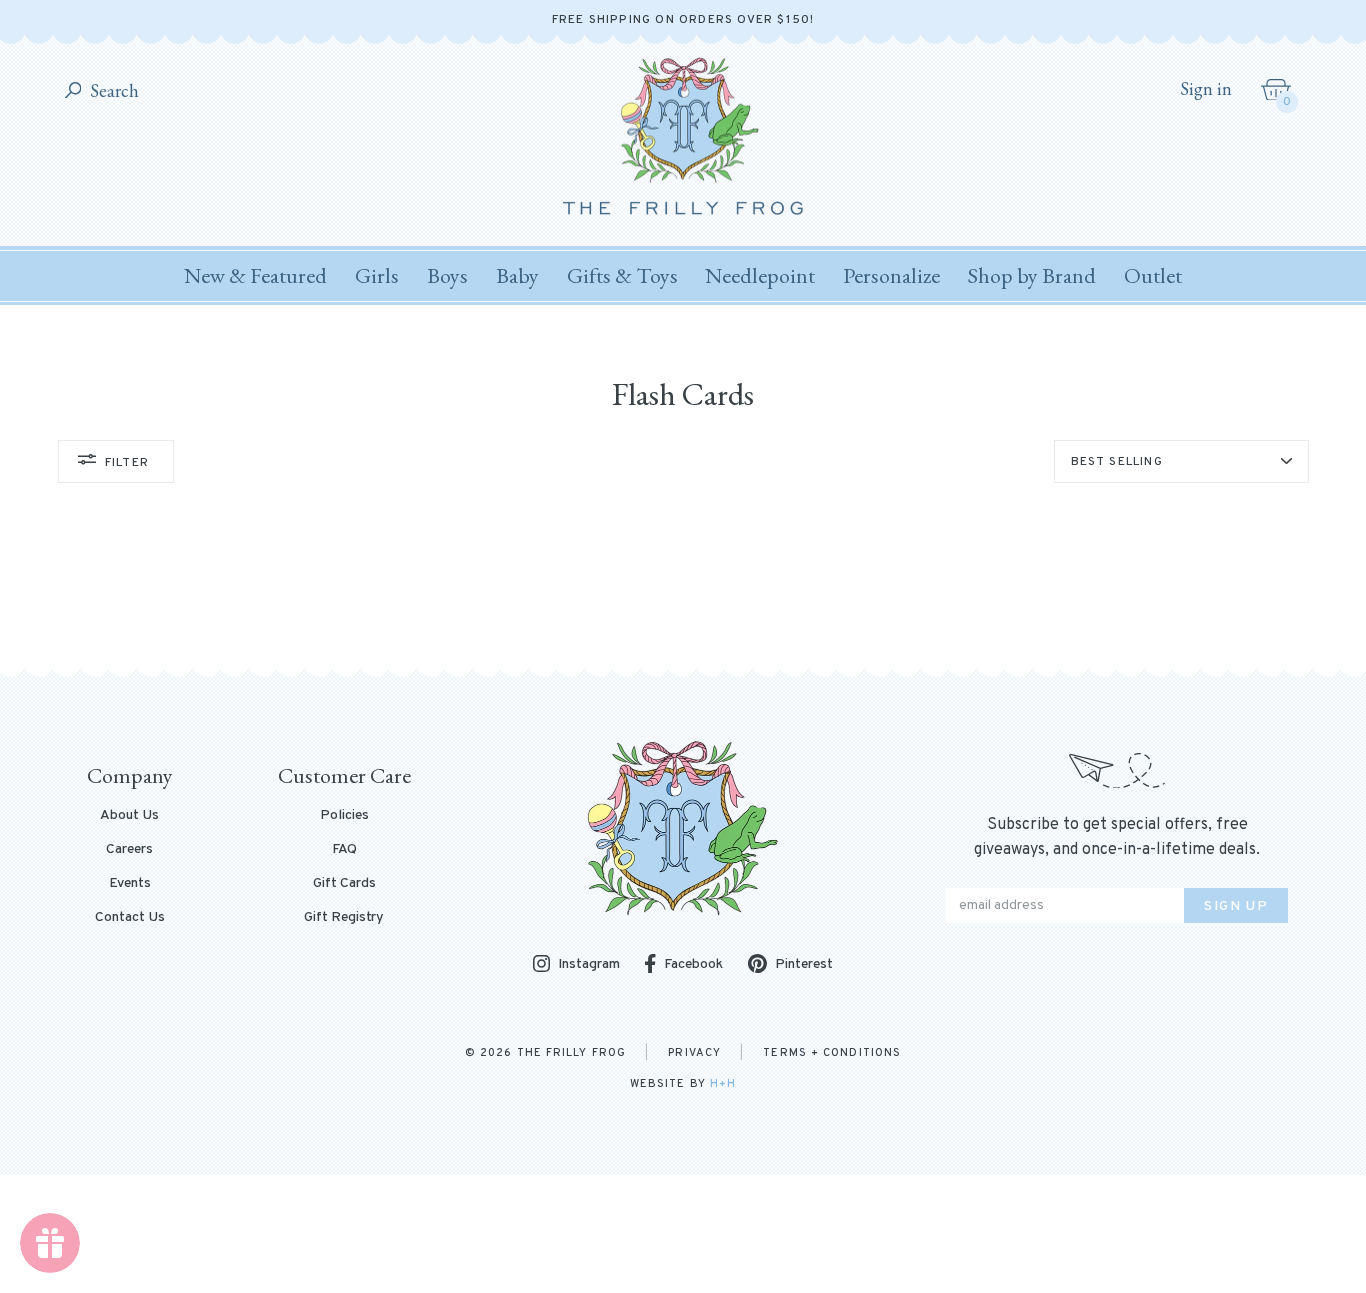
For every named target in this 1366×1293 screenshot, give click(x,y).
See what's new (323, 631)
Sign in (1206, 89)
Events (130, 884)
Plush (536, 617)
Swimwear (550, 585)
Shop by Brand (1032, 275)
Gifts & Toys (622, 275)
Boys (447, 275)
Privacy (694, 1053)
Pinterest (804, 964)
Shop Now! (324, 631)
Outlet (1153, 275)
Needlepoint (760, 275)
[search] (73, 91)
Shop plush (324, 631)
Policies (344, 816)
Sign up (1236, 906)
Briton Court (557, 576)
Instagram (589, 965)
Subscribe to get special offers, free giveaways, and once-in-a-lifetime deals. (1117, 837)
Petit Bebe (762, 640)
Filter (127, 463)
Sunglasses (747, 585)
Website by (683, 1084)
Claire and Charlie (571, 640)
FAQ (344, 850)
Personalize (891, 275)
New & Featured (255, 275)
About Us (129, 816)
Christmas (743, 649)
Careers (129, 850)
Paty (742, 576)
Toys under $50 (761, 585)
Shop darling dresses (324, 631)
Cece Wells (553, 608)
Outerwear (552, 585)
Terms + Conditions (832, 1053)
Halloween (745, 585)
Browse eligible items (785, 614)
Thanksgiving (753, 617)
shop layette (324, 631)
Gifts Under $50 (569, 585)
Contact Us (130, 918)
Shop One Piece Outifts (324, 631)
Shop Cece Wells (324, 631)
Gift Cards (344, 884)
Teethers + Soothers (971, 585)
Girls (377, 275)
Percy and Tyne (774, 608)
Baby (517, 275)
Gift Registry (344, 918)
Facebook (693, 964)
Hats (922, 617)
